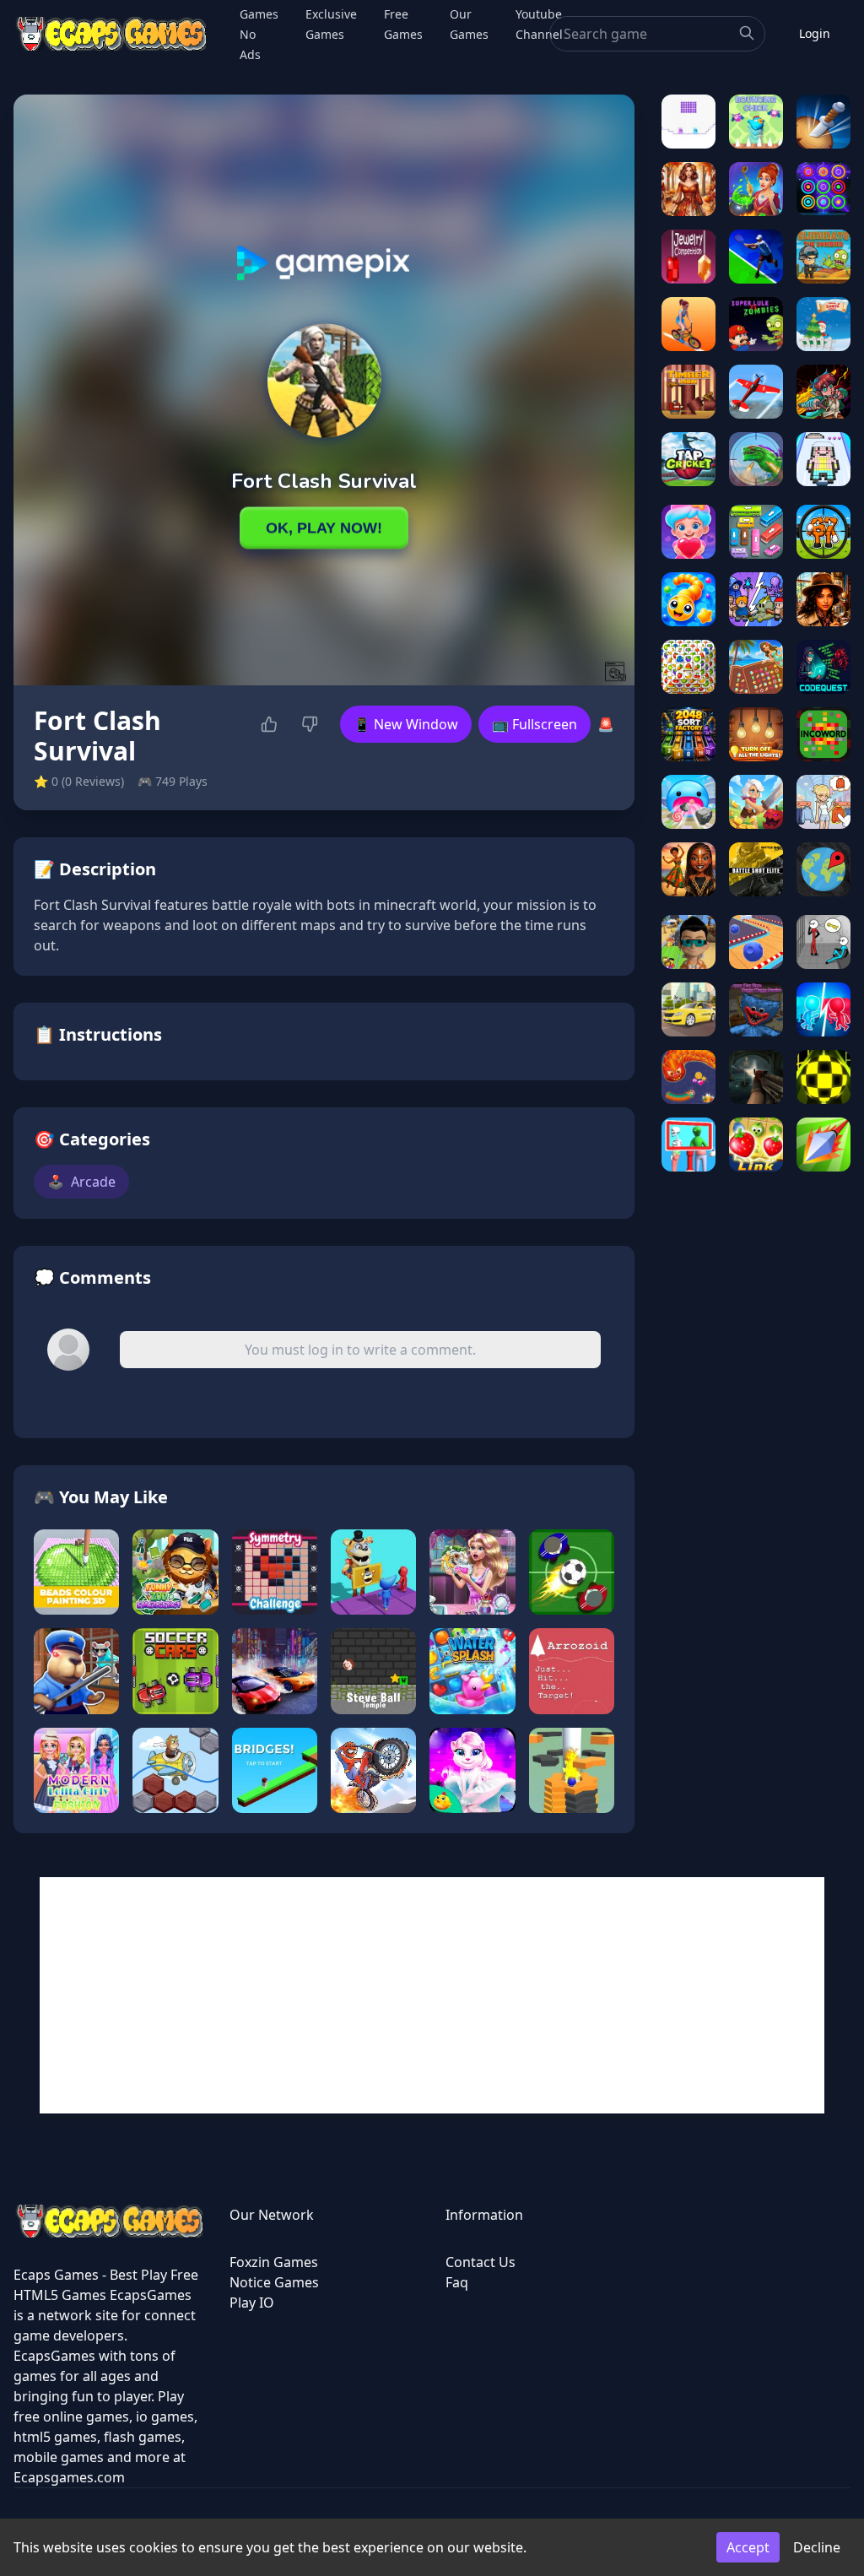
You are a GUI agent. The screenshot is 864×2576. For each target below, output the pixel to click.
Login (815, 33)
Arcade (81, 1182)
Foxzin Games (274, 2262)
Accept (748, 2547)
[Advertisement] (432, 1995)
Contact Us (481, 2262)
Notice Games (274, 2282)
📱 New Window (406, 724)
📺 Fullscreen (535, 724)
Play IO (252, 2303)
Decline (817, 2547)
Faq (457, 2282)
